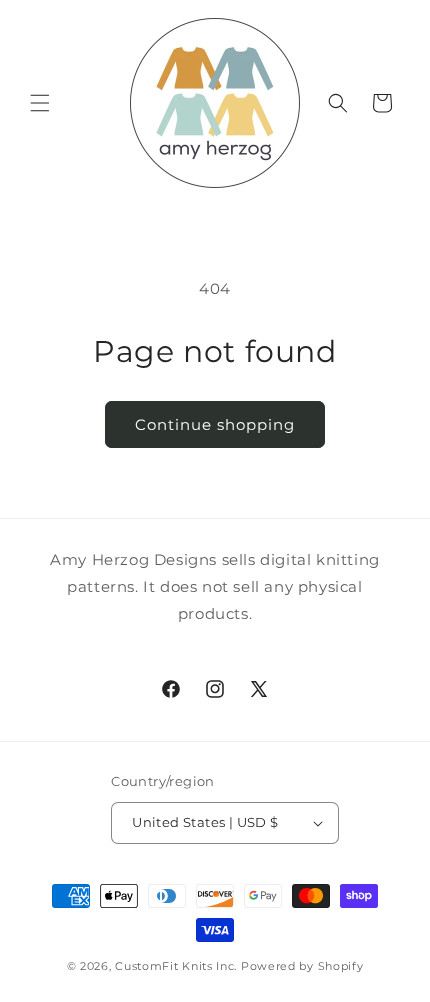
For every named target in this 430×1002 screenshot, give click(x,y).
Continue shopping (215, 424)
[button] (40, 103)
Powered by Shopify (302, 966)
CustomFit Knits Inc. (176, 966)
